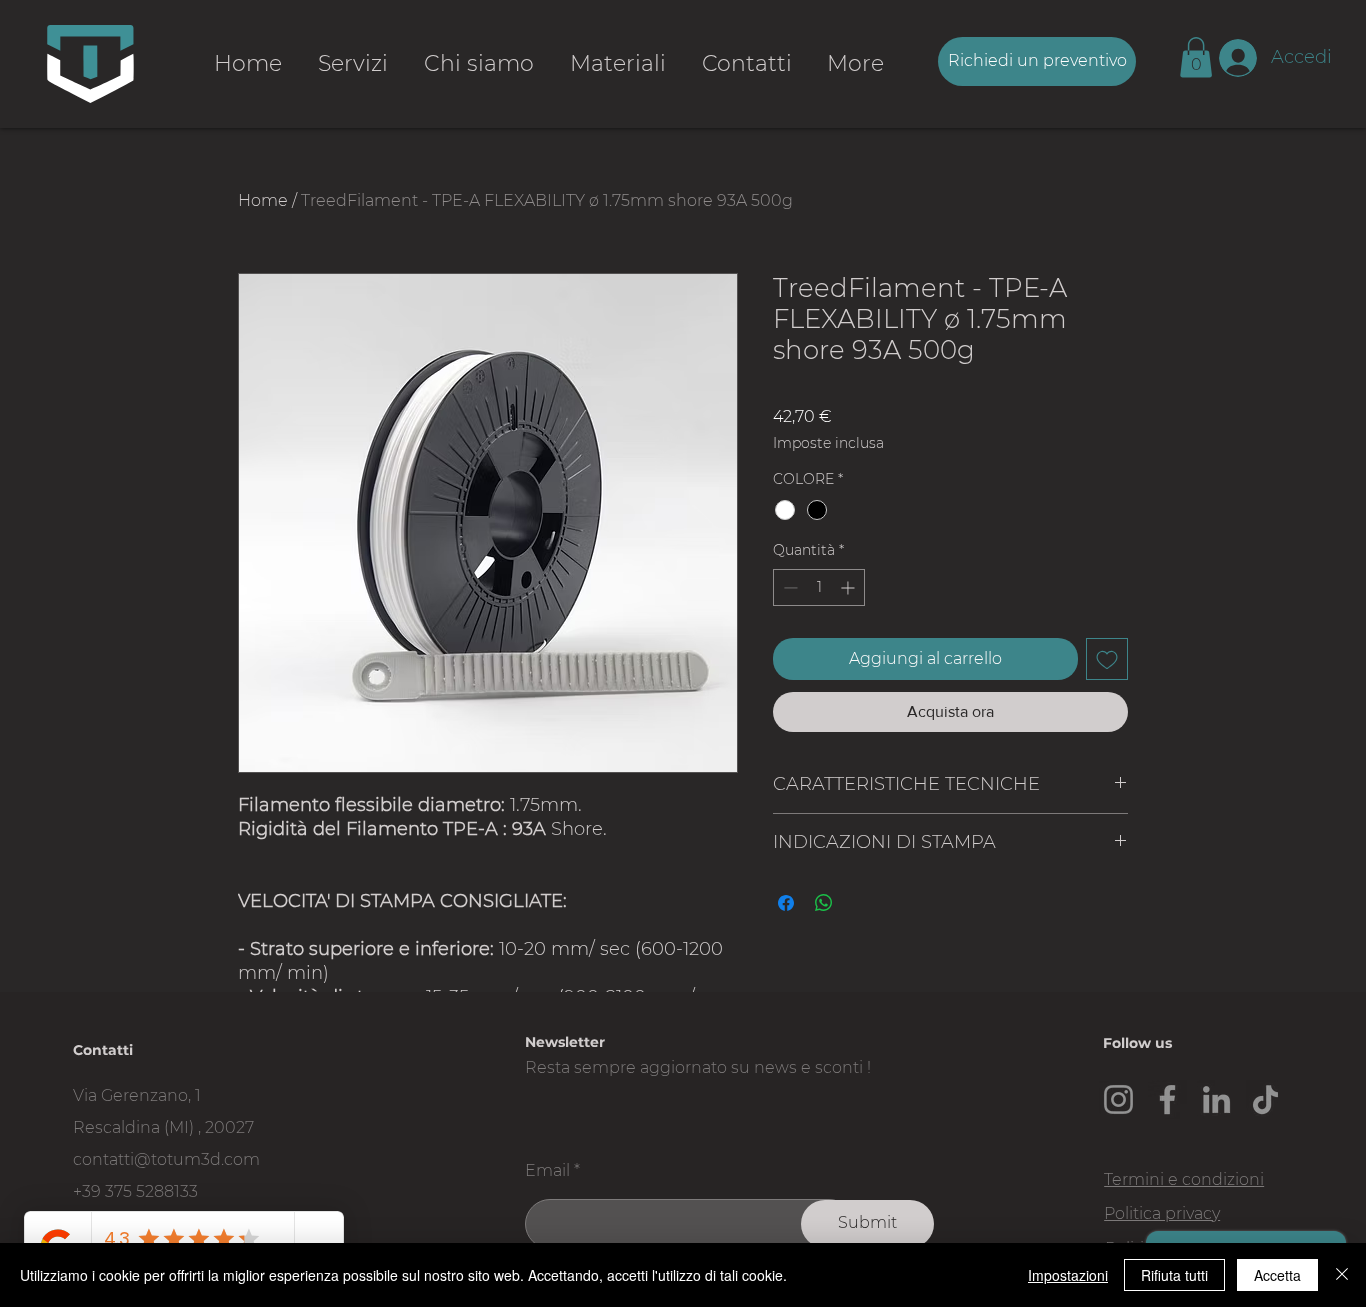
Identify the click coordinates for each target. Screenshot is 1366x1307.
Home (263, 200)
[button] (1196, 57)
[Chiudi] (1342, 1275)
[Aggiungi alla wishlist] (1107, 659)
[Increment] (849, 587)
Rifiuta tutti (1174, 1275)
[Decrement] (788, 587)
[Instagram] (1118, 1099)
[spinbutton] (819, 587)
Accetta (1277, 1275)
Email (547, 1171)
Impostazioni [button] (1068, 1275)
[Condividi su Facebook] (786, 903)
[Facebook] (1167, 1099)
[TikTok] (1265, 1099)
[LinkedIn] (1216, 1099)
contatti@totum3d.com (166, 1159)
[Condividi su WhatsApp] (824, 903)
